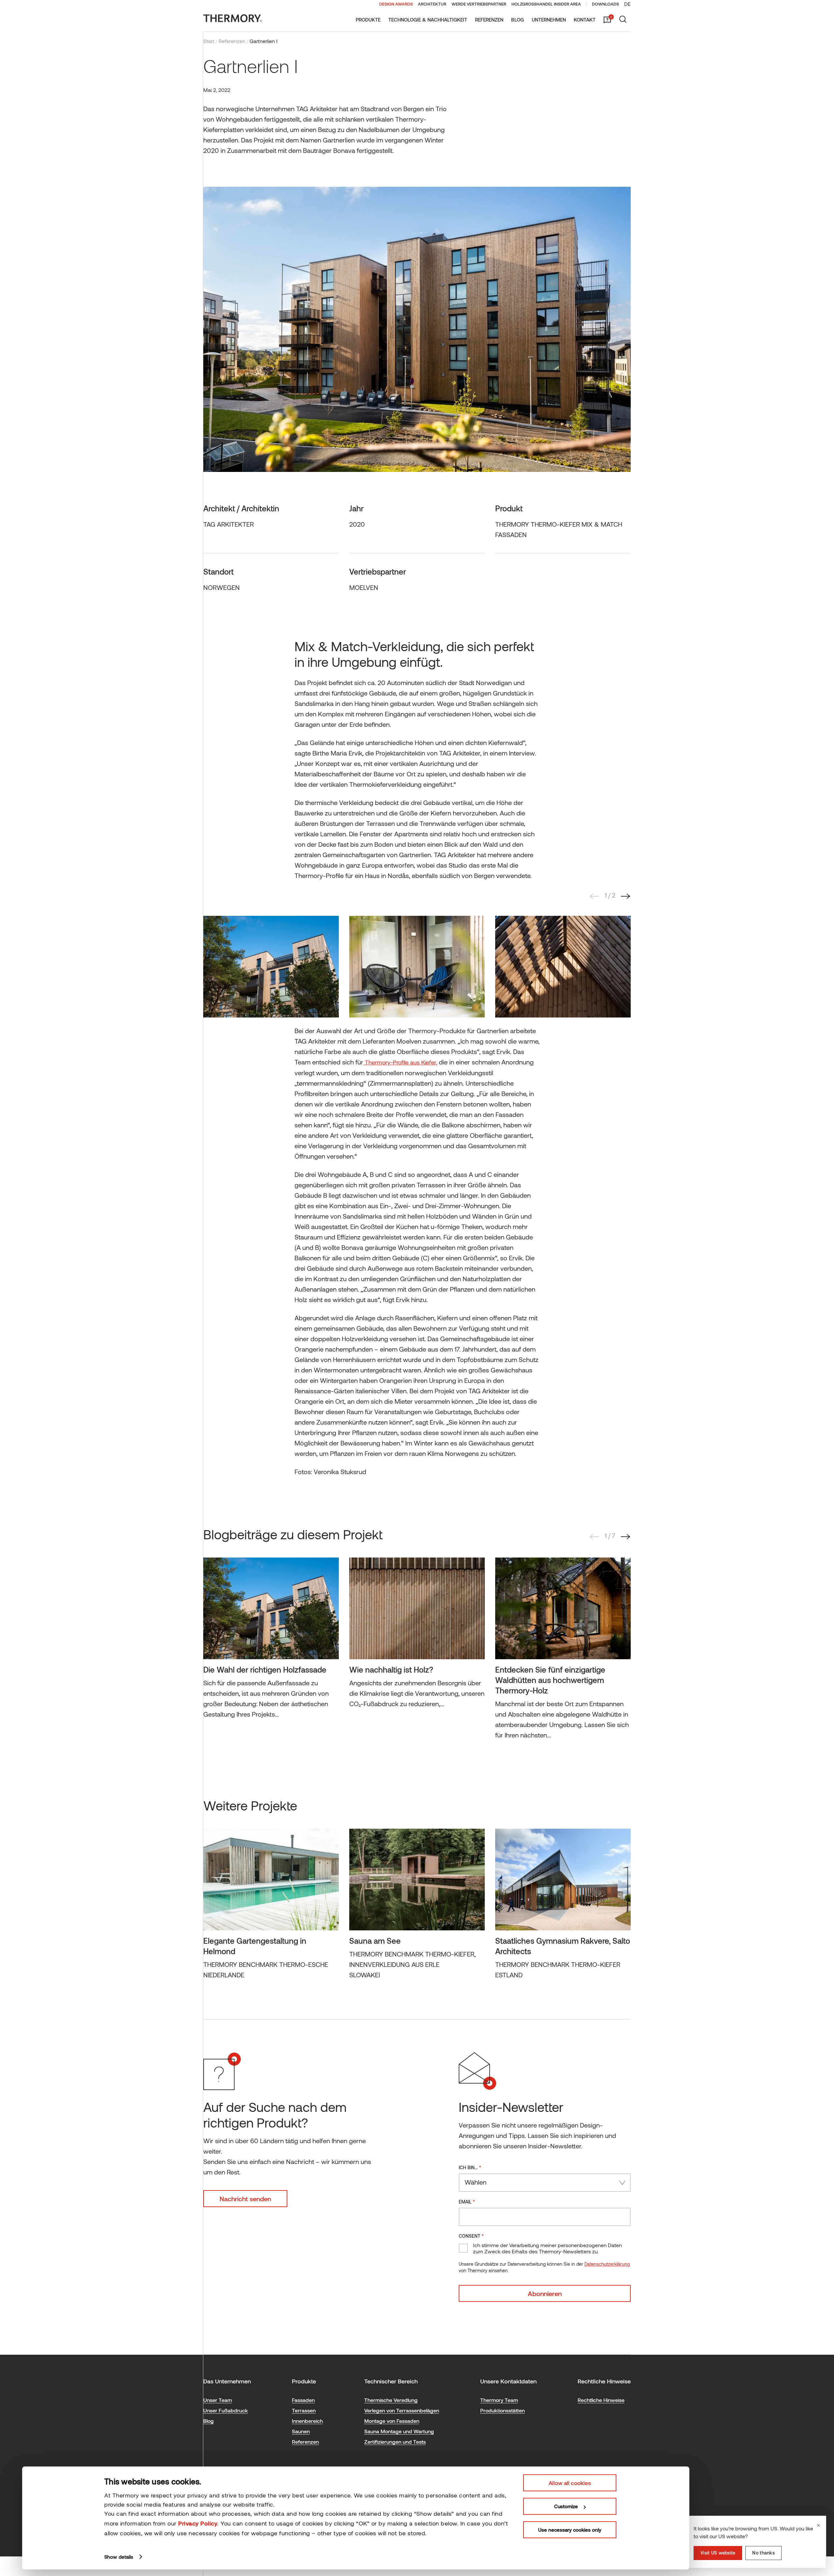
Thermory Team (499, 2400)
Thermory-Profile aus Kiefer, (400, 1062)
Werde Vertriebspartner (479, 4)
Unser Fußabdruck (226, 2410)
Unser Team (218, 2400)
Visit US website (718, 2553)
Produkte (368, 20)
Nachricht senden (245, 2199)
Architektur (432, 4)
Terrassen (304, 2410)
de (627, 4)
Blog (518, 20)
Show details (119, 2557)
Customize (566, 2506)
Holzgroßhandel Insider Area (546, 4)
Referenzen (489, 20)
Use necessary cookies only (570, 2530)
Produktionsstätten (503, 2410)
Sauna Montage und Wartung (399, 2431)
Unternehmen (549, 20)
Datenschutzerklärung (607, 2264)
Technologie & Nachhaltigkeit (428, 20)
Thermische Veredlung (391, 2400)
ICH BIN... (470, 2167)
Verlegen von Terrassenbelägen (402, 2410)
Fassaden (303, 2400)
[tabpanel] (271, 967)
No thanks (763, 2553)
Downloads (605, 4)
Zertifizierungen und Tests (395, 2442)
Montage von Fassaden (392, 2421)
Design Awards (396, 4)
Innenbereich (307, 2421)
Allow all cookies (570, 2483)
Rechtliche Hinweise (601, 2400)
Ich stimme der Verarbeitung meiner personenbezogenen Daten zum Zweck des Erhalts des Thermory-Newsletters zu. (547, 2248)
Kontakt (585, 20)
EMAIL (467, 2201)
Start (209, 41)
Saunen (301, 2431)
